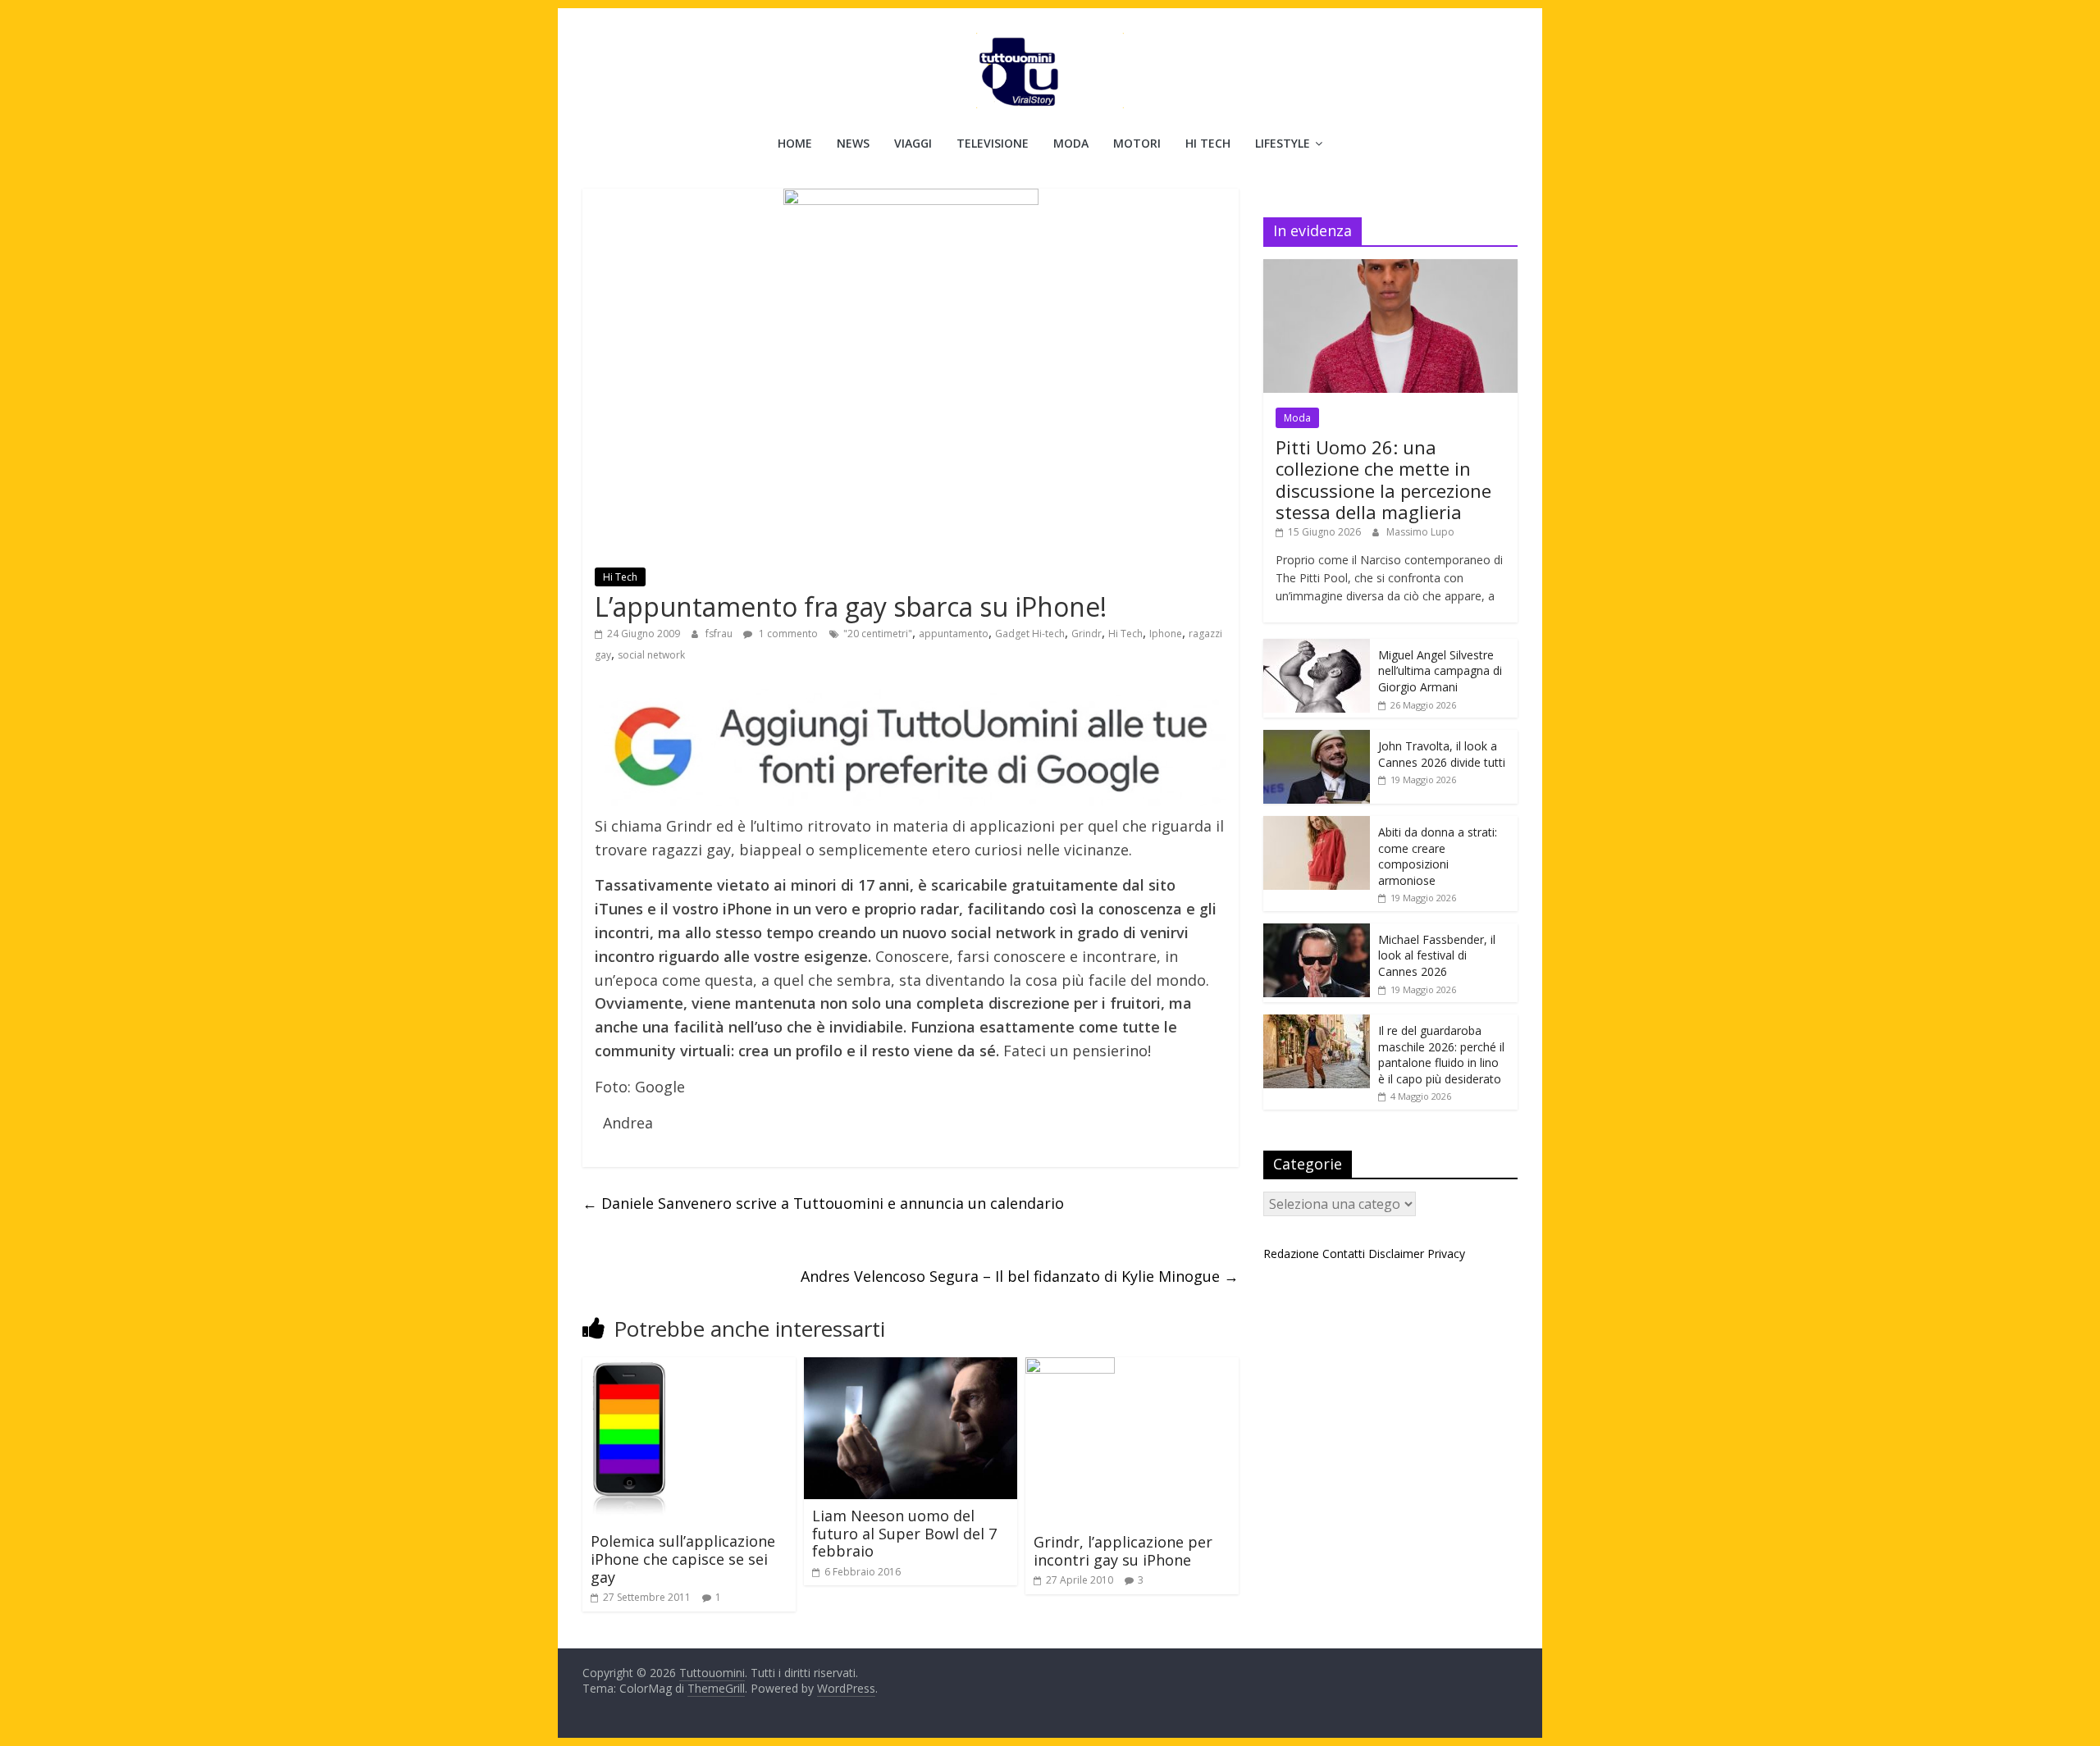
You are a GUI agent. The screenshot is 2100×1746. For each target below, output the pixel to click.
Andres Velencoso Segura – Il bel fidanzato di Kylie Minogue (1020, 1276)
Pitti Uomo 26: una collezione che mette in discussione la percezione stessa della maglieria (1383, 479)
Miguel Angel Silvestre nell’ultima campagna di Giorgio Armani (1440, 671)
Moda (1071, 143)
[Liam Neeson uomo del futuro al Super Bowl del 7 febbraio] (911, 1367)
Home (795, 143)
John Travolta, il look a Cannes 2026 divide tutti (1442, 754)
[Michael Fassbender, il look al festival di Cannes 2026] (1317, 932)
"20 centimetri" (878, 634)
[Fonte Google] (911, 748)
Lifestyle (1283, 143)
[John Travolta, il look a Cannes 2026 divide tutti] (1317, 739)
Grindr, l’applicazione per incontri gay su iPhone (1123, 1551)
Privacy (1446, 1254)
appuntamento (954, 634)
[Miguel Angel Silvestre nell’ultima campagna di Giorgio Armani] (1317, 647)
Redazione (1291, 1254)
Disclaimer (1396, 1254)
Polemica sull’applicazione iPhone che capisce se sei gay (683, 1559)
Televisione (993, 143)
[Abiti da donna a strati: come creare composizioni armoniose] (1317, 825)
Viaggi (913, 143)
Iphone (1166, 634)
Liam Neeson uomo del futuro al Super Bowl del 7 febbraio (904, 1533)
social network (651, 655)
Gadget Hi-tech (1030, 634)
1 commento (787, 634)
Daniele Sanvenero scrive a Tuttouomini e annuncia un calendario (823, 1203)
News (853, 143)
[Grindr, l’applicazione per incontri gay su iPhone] (1070, 1367)
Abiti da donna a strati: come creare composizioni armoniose (1438, 856)
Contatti (1344, 1254)
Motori (1137, 143)
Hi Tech (1208, 143)
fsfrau (720, 634)
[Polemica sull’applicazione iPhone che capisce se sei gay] (629, 1367)
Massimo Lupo (1420, 532)
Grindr (1087, 634)
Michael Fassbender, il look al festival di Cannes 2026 (1437, 955)
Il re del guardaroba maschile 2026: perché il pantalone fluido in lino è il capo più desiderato (1441, 1055)
